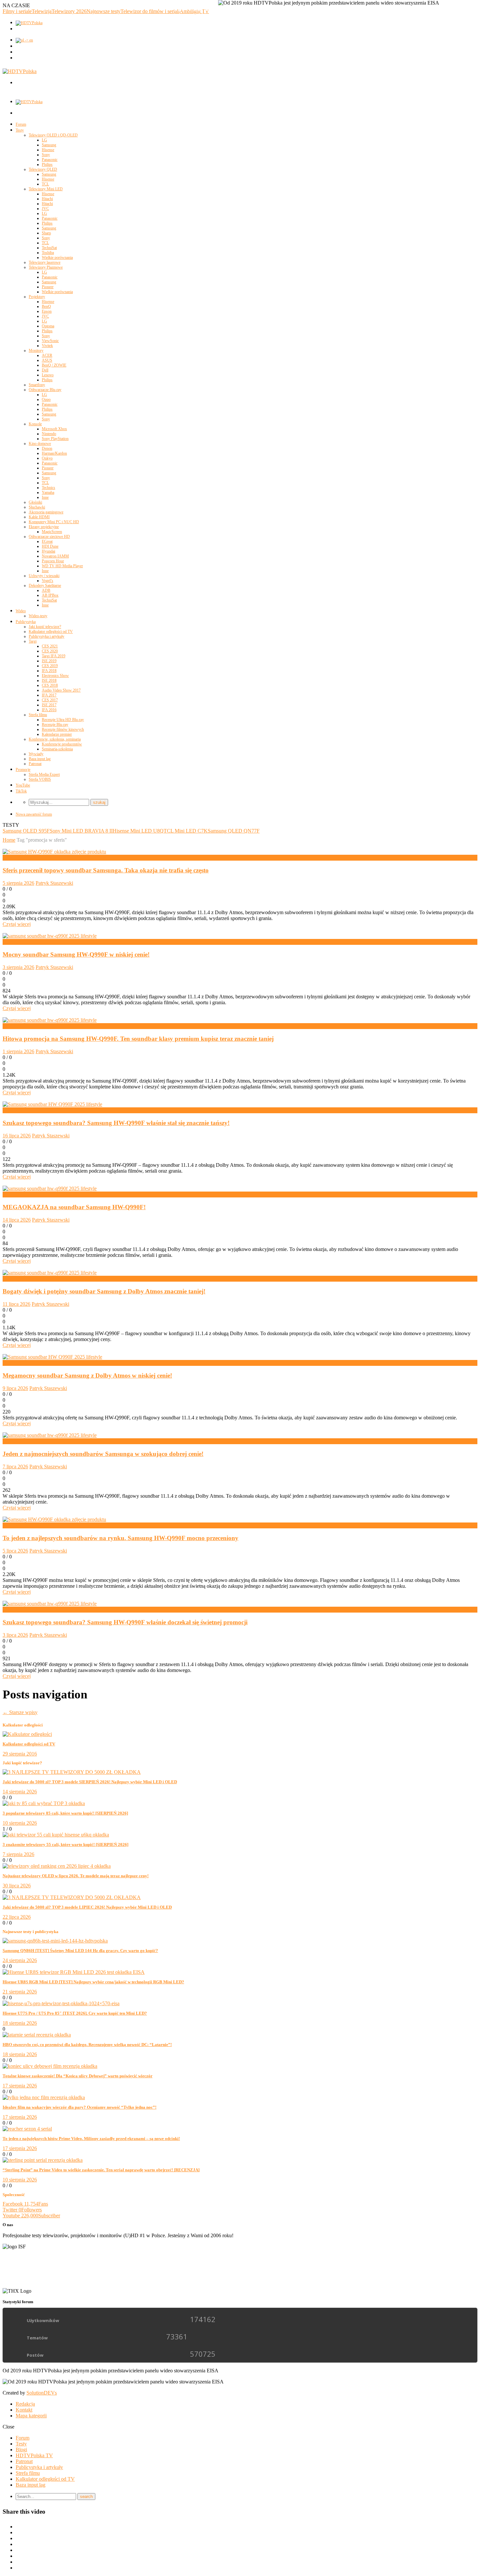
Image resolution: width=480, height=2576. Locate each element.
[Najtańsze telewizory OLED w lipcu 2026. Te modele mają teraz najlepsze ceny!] (57, 1866)
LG (44, 140)
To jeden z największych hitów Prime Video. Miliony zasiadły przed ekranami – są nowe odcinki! (91, 2139)
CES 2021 (50, 646)
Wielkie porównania (57, 258)
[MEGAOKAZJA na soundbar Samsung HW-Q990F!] (50, 1188)
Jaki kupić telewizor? (45, 627)
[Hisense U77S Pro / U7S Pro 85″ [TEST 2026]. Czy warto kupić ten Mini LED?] (61, 2003)
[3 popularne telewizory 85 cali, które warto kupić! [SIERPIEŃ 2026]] (44, 1803)
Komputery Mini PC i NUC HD (54, 522)
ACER (47, 355)
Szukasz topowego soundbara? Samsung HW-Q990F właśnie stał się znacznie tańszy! (116, 1123)
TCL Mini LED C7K (186, 831)
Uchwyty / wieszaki (44, 576)
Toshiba (48, 253)
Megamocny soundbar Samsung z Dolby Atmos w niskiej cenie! (87, 1375)
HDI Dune (50, 546)
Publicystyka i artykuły (47, 636)
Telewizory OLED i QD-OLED (53, 135)
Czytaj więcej (17, 924)
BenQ (46, 306)
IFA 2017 (49, 695)
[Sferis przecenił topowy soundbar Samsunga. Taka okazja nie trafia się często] (54, 852)
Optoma (48, 326)
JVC (45, 209)
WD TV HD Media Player (62, 566)
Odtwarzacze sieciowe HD (49, 537)
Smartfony (37, 385)
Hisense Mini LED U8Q (138, 831)
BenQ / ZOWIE (54, 365)
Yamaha (48, 492)
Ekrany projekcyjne (44, 527)
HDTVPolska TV (34, 2455)
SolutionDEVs (42, 2393)
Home (9, 840)
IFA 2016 (49, 710)
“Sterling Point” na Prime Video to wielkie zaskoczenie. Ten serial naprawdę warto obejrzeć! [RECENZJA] (101, 2170)
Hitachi (47, 199)
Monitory (36, 351)
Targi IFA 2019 (54, 656)
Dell (45, 370)
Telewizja (42, 11)
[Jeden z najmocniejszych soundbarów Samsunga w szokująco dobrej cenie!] (50, 1435)
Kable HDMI (39, 517)
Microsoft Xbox (54, 429)
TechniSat (49, 248)
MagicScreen (52, 532)
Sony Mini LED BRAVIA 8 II (81, 831)
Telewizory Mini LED (46, 189)
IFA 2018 (49, 671)
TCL (45, 184)
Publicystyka (26, 622)
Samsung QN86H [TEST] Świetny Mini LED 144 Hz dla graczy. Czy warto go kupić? (80, 1951)
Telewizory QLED (43, 169)
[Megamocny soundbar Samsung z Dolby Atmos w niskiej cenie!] (52, 1357)
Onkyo (47, 458)
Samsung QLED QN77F (234, 831)
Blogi (21, 2450)
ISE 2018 (49, 680)
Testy (20, 130)
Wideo (21, 611)
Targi (33, 641)
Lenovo (48, 375)
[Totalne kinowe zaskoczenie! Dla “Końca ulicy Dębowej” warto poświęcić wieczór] (50, 2066)
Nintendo (49, 434)
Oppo (46, 399)
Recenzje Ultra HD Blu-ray (63, 720)
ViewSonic (50, 341)
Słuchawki (37, 507)
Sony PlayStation (55, 439)
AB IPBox (50, 595)
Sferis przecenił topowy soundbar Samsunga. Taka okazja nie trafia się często (106, 870)
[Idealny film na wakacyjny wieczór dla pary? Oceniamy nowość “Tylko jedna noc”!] (44, 2097)
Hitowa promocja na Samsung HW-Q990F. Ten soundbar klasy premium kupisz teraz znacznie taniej (138, 1039)
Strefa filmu (38, 715)
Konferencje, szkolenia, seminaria (55, 739)
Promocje (23, 770)
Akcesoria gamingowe (46, 512)
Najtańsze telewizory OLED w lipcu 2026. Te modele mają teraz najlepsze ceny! (76, 1876)
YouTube (23, 785)
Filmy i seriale (17, 11)
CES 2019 (50, 666)
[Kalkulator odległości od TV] (27, 1734)
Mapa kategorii (31, 2416)
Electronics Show (55, 676)
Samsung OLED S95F (26, 831)
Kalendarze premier (57, 734)
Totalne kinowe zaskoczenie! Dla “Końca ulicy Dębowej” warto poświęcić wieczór (78, 2076)
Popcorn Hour (53, 561)
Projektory (37, 297)
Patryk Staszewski (54, 883)
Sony (46, 155)
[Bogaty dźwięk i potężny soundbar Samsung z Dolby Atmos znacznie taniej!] (50, 1273)
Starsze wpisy (20, 1712)
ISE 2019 (49, 661)
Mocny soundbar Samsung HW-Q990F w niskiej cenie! (76, 954)
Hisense (48, 150)
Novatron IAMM (55, 556)
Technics (48, 488)
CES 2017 (50, 700)
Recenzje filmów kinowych (63, 729)
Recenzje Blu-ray (55, 725)
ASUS (47, 360)
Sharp (46, 233)
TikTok (21, 791)
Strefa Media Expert (44, 774)
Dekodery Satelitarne (45, 585)
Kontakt (24, 2410)
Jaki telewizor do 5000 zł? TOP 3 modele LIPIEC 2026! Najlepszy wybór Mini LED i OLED (87, 1907)
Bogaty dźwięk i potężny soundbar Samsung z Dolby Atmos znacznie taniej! (104, 1291)
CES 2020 (50, 651)
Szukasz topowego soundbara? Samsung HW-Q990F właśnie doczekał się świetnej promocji (125, 1622)
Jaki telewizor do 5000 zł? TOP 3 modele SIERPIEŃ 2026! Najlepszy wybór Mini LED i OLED (90, 1782)
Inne (45, 497)
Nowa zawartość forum (34, 814)
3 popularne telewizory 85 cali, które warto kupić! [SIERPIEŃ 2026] (65, 1813)
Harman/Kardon (54, 453)
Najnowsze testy (104, 11)
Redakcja (25, 2404)
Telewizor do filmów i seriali (150, 11)
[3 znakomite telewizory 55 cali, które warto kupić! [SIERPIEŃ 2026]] (56, 1835)
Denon (47, 448)
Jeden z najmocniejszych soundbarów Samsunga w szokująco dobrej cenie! (103, 1454)
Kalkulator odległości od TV (51, 632)
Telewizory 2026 (69, 11)
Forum (21, 124)
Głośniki (35, 502)
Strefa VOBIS (40, 779)
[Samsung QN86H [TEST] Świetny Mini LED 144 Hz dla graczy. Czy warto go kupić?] (55, 1941)
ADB (46, 590)
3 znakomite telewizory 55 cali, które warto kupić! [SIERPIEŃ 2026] (65, 1844)
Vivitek (47, 346)
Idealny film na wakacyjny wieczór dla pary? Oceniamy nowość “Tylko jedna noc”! (80, 2107)
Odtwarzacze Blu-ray (45, 390)
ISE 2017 (49, 705)
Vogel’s (48, 581)
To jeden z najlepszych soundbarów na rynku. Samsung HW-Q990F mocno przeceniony (120, 1538)
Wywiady (36, 754)
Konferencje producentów (62, 744)
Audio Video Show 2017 (61, 690)
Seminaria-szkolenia (57, 749)
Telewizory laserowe (45, 262)
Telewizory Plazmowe (46, 267)
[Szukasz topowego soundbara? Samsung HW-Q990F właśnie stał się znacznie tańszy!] (52, 1104)
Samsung (49, 145)
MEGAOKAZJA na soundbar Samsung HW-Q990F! (74, 1207)
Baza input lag (40, 759)
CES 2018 (50, 685)
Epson (47, 311)
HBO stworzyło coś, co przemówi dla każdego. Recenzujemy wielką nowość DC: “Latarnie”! (87, 2045)
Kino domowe (40, 444)
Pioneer (48, 287)
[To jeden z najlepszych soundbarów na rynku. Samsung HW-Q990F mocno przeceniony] (54, 1519)
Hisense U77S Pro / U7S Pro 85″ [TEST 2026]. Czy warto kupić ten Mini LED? (75, 2013)
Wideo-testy (38, 616)
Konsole (35, 424)
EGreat (47, 541)
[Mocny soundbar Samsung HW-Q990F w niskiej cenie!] (50, 936)
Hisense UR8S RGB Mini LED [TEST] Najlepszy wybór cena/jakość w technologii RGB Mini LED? (93, 1982)
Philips (47, 164)
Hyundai (48, 551)
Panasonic (50, 160)
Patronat (35, 764)
